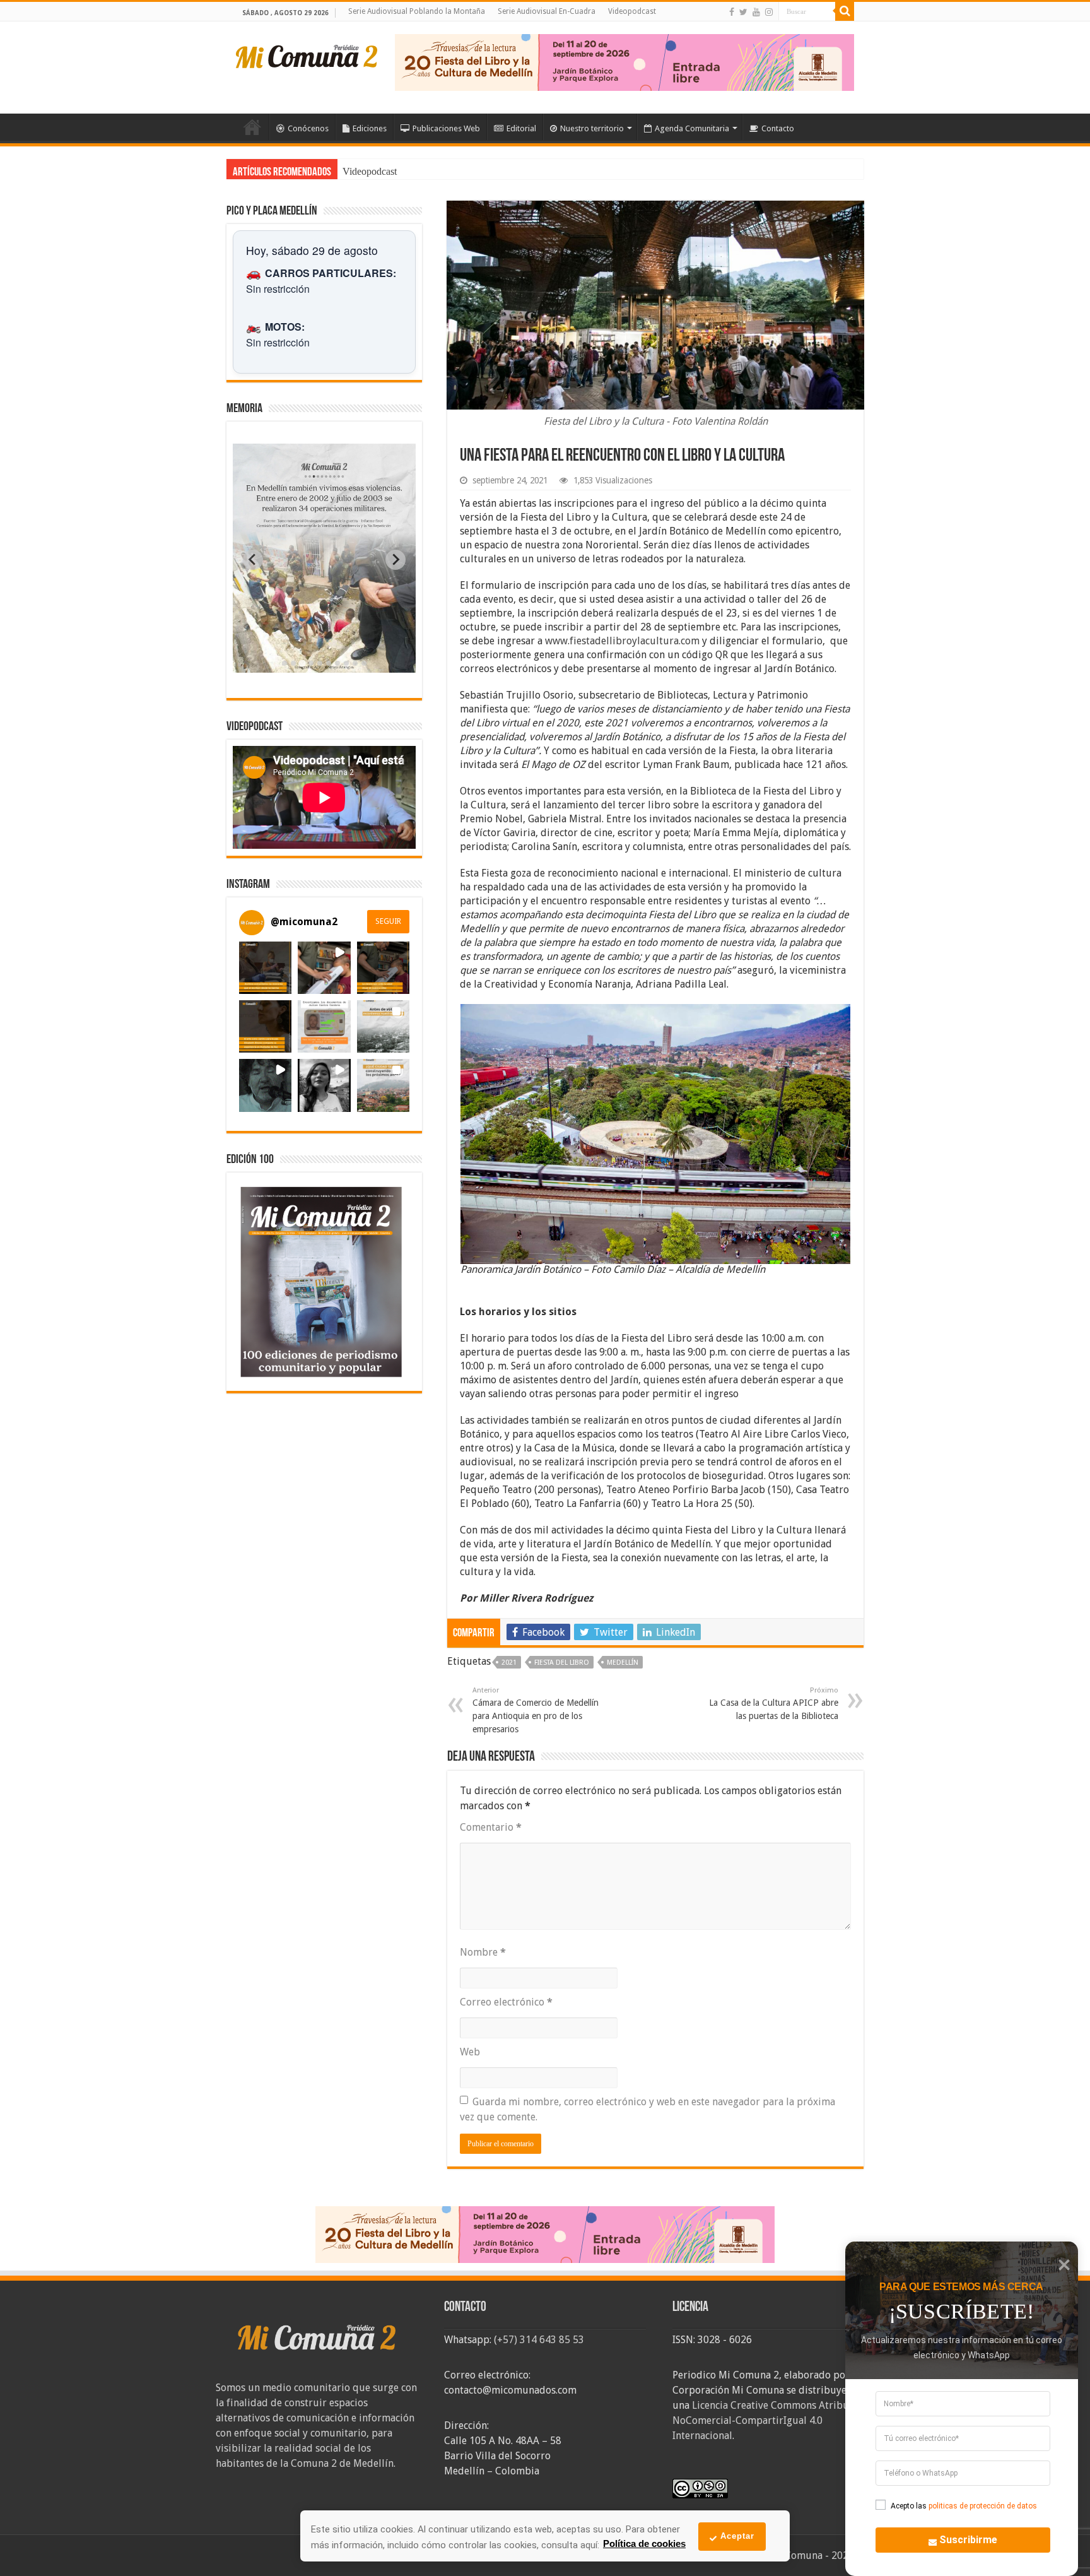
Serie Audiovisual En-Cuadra (547, 11)
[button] (265, 968)
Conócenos (308, 128)
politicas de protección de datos (983, 2506)
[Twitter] (743, 12)
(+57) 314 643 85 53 (539, 2340)
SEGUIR (388, 921)
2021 (509, 1663)
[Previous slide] (253, 560)
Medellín (623, 1663)
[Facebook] (732, 12)
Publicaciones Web (446, 128)
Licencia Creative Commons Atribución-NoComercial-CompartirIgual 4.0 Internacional (772, 2420)
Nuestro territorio (592, 128)
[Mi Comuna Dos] (307, 56)
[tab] (284, 663)
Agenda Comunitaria (692, 128)
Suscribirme (968, 2540)
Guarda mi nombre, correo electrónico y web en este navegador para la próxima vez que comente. (648, 2109)
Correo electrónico (506, 2002)
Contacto (778, 128)
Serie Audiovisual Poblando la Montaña (417, 11)
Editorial (521, 128)
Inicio (252, 127)
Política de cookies (644, 2544)
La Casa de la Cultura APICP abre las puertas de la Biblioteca (774, 1704)
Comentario (491, 1827)
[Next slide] (396, 560)
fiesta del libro (562, 1663)
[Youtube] (756, 12)
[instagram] (769, 12)
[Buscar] (845, 11)
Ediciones (370, 128)
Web (470, 2052)
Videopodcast (632, 11)
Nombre (483, 1952)
